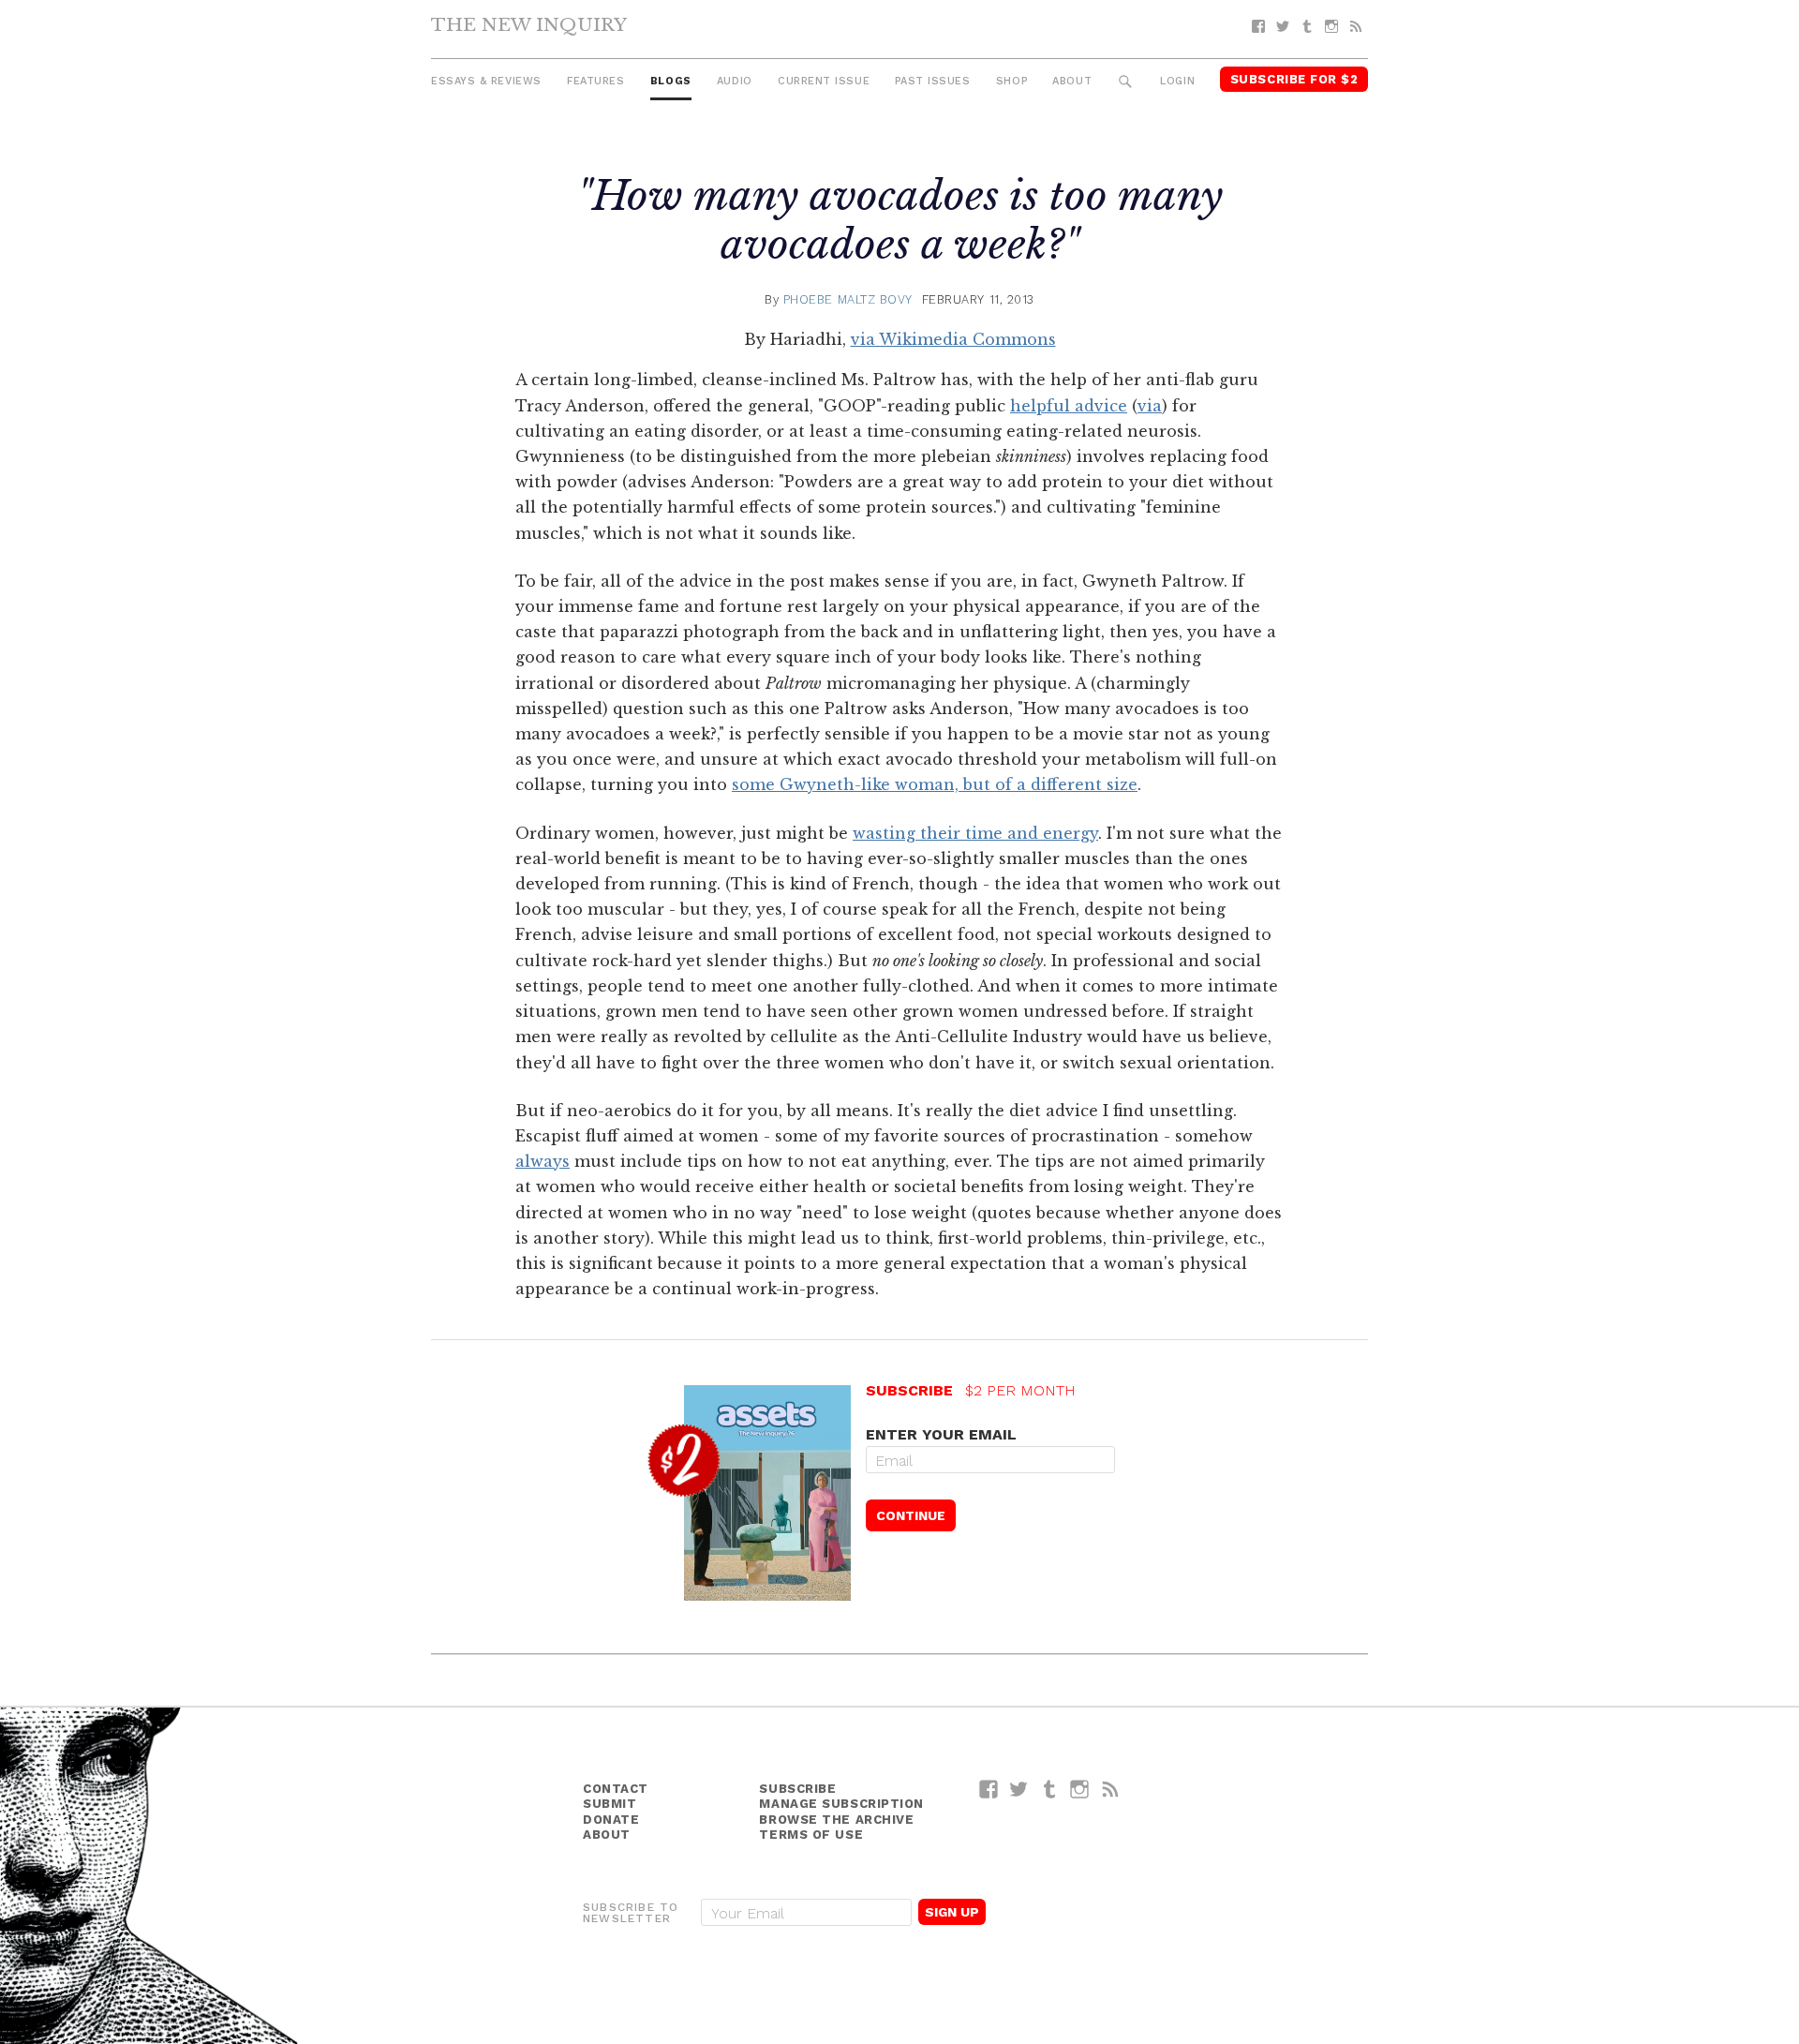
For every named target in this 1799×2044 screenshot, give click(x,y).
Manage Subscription (841, 1804)
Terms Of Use (811, 1835)
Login (1177, 81)
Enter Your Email (941, 1434)
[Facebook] (1258, 27)
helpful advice (1069, 406)
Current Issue (824, 81)
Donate (611, 1820)
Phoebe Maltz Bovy (848, 299)
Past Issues (932, 81)
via (1150, 406)
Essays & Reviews (486, 81)
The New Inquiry (529, 24)
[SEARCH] (1126, 82)
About (1072, 81)
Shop (1011, 81)
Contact (616, 1789)
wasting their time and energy (975, 833)
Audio (735, 81)
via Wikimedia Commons (953, 339)
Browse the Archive (836, 1820)
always (543, 1161)
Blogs (671, 81)
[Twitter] (1283, 27)
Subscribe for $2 (1294, 79)
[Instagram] (1331, 27)
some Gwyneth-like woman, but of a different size (935, 784)
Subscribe (797, 1789)
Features (595, 81)
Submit (610, 1804)
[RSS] (1356, 27)
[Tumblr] (1307, 27)
